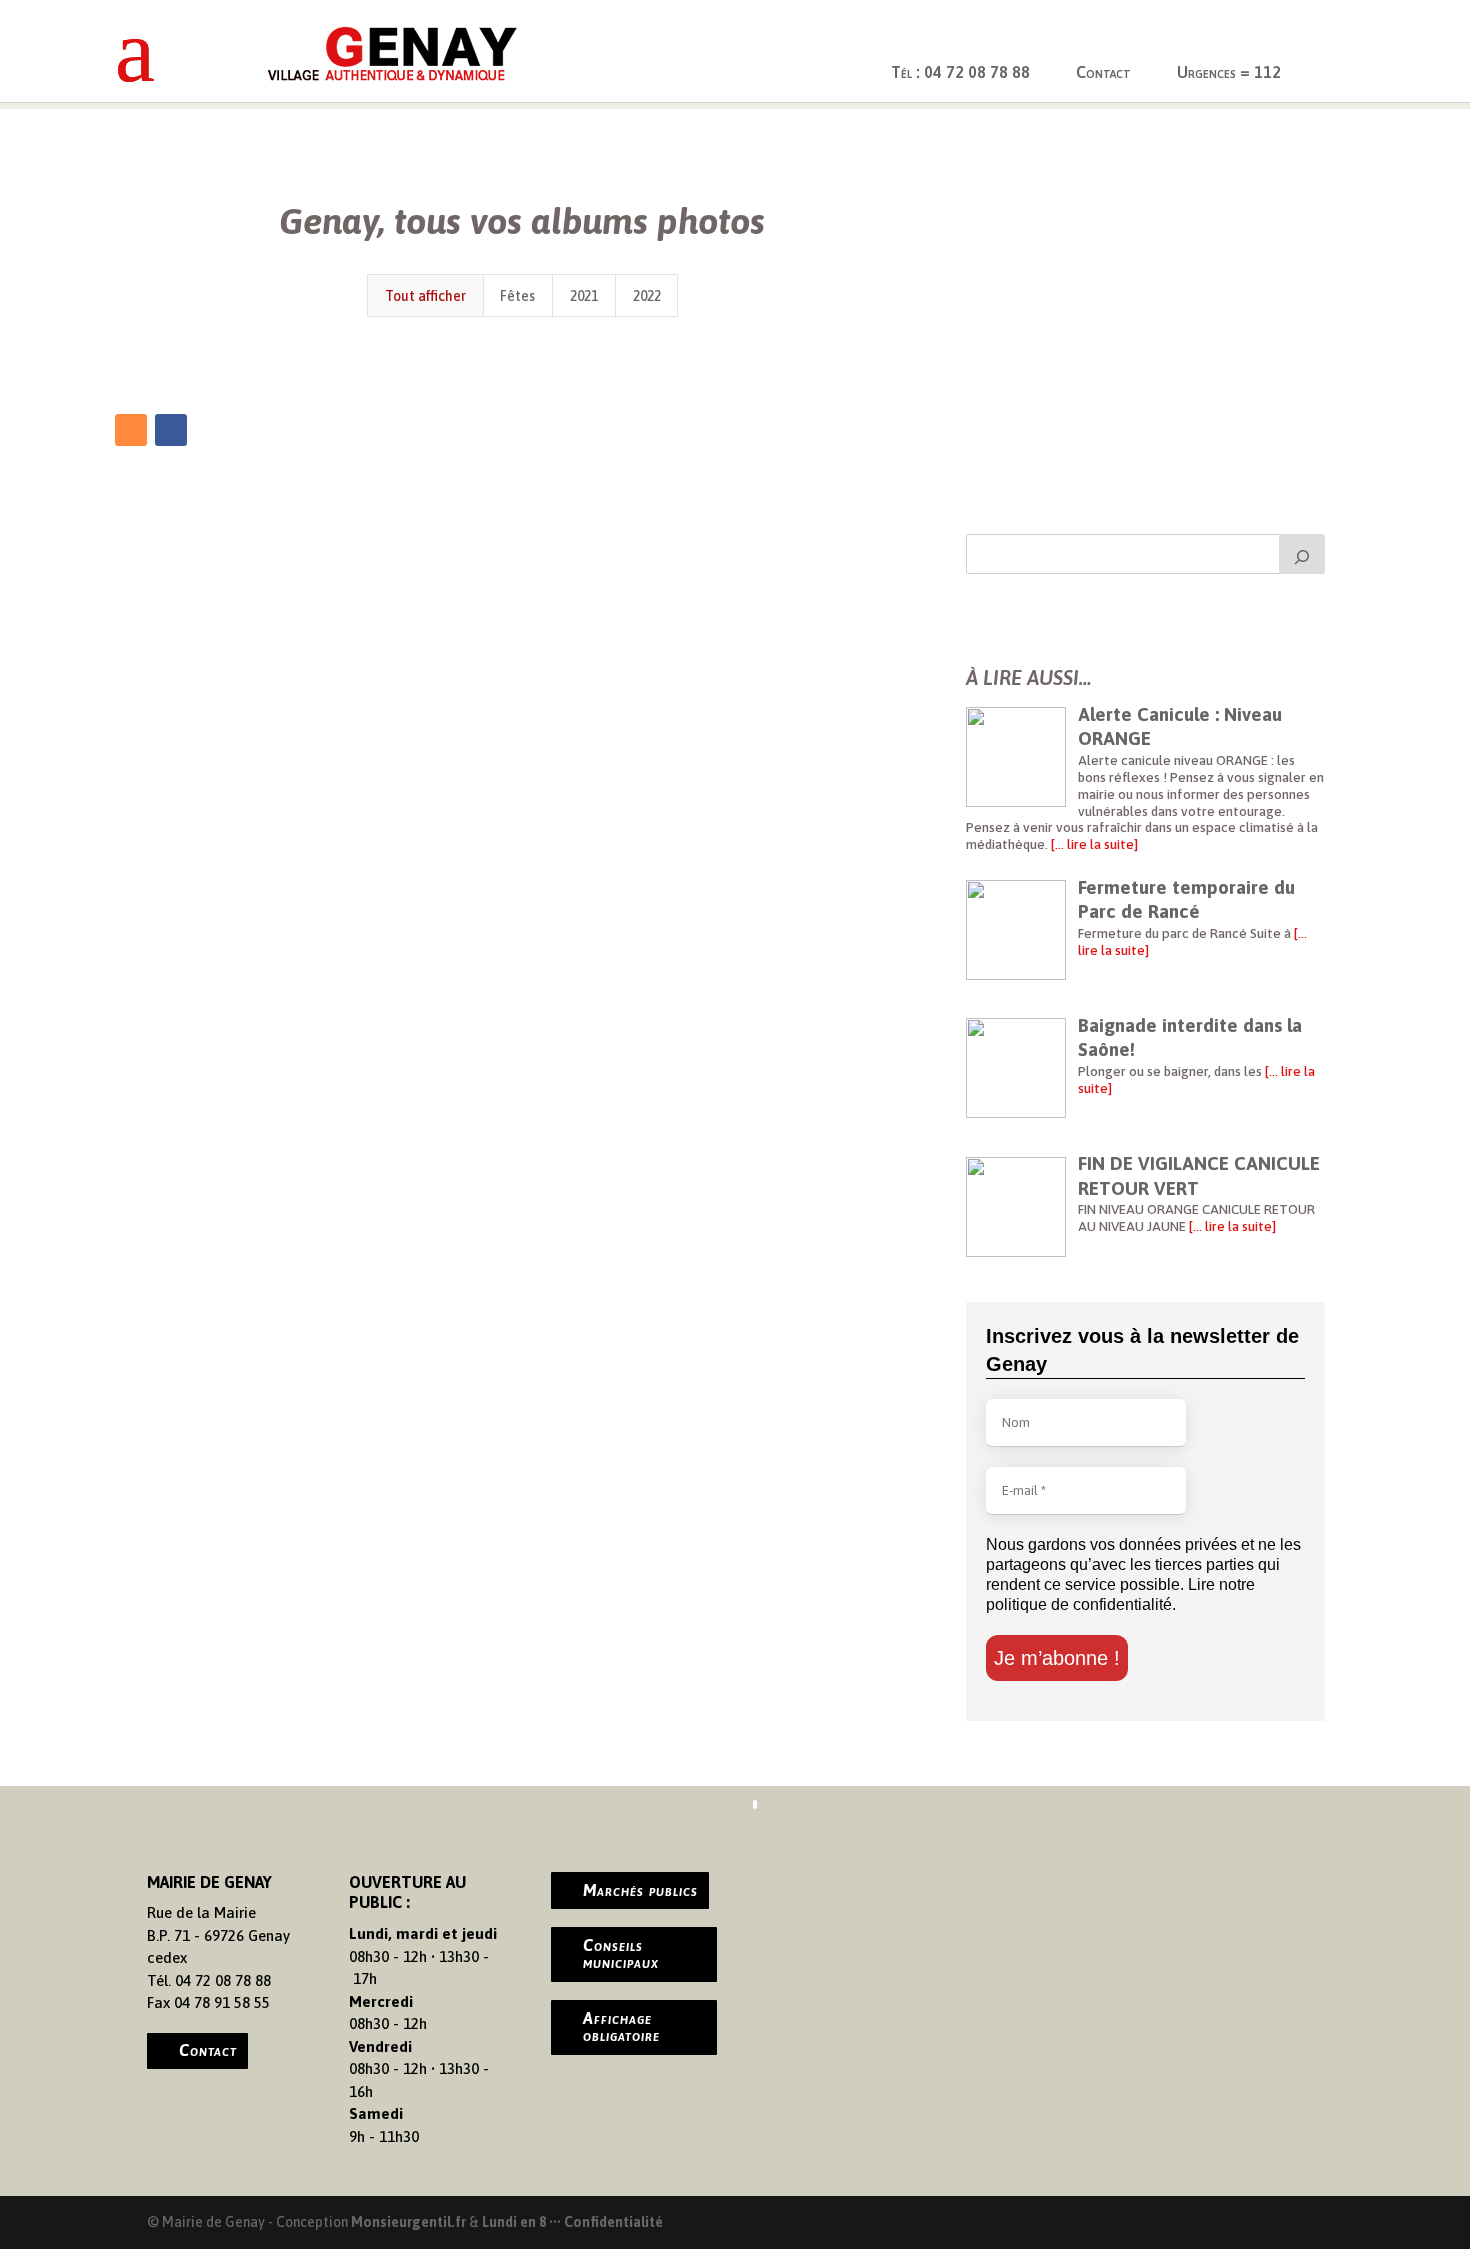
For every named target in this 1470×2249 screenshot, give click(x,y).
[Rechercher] (1302, 554)
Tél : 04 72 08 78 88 (960, 72)
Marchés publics (640, 1890)
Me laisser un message (1077, 440)
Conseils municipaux (621, 1954)
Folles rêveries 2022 (797, 359)
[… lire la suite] (1093, 844)
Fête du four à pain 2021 (247, 358)
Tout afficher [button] (425, 296)
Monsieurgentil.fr (410, 2222)
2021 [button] (584, 296)
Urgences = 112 (1229, 72)
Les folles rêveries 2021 (522, 358)
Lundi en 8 (514, 2222)
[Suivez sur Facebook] (171, 430)
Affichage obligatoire (621, 2027)
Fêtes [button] (517, 296)
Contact (1103, 72)
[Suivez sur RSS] (131, 430)
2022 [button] (647, 296)
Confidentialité (613, 2222)
